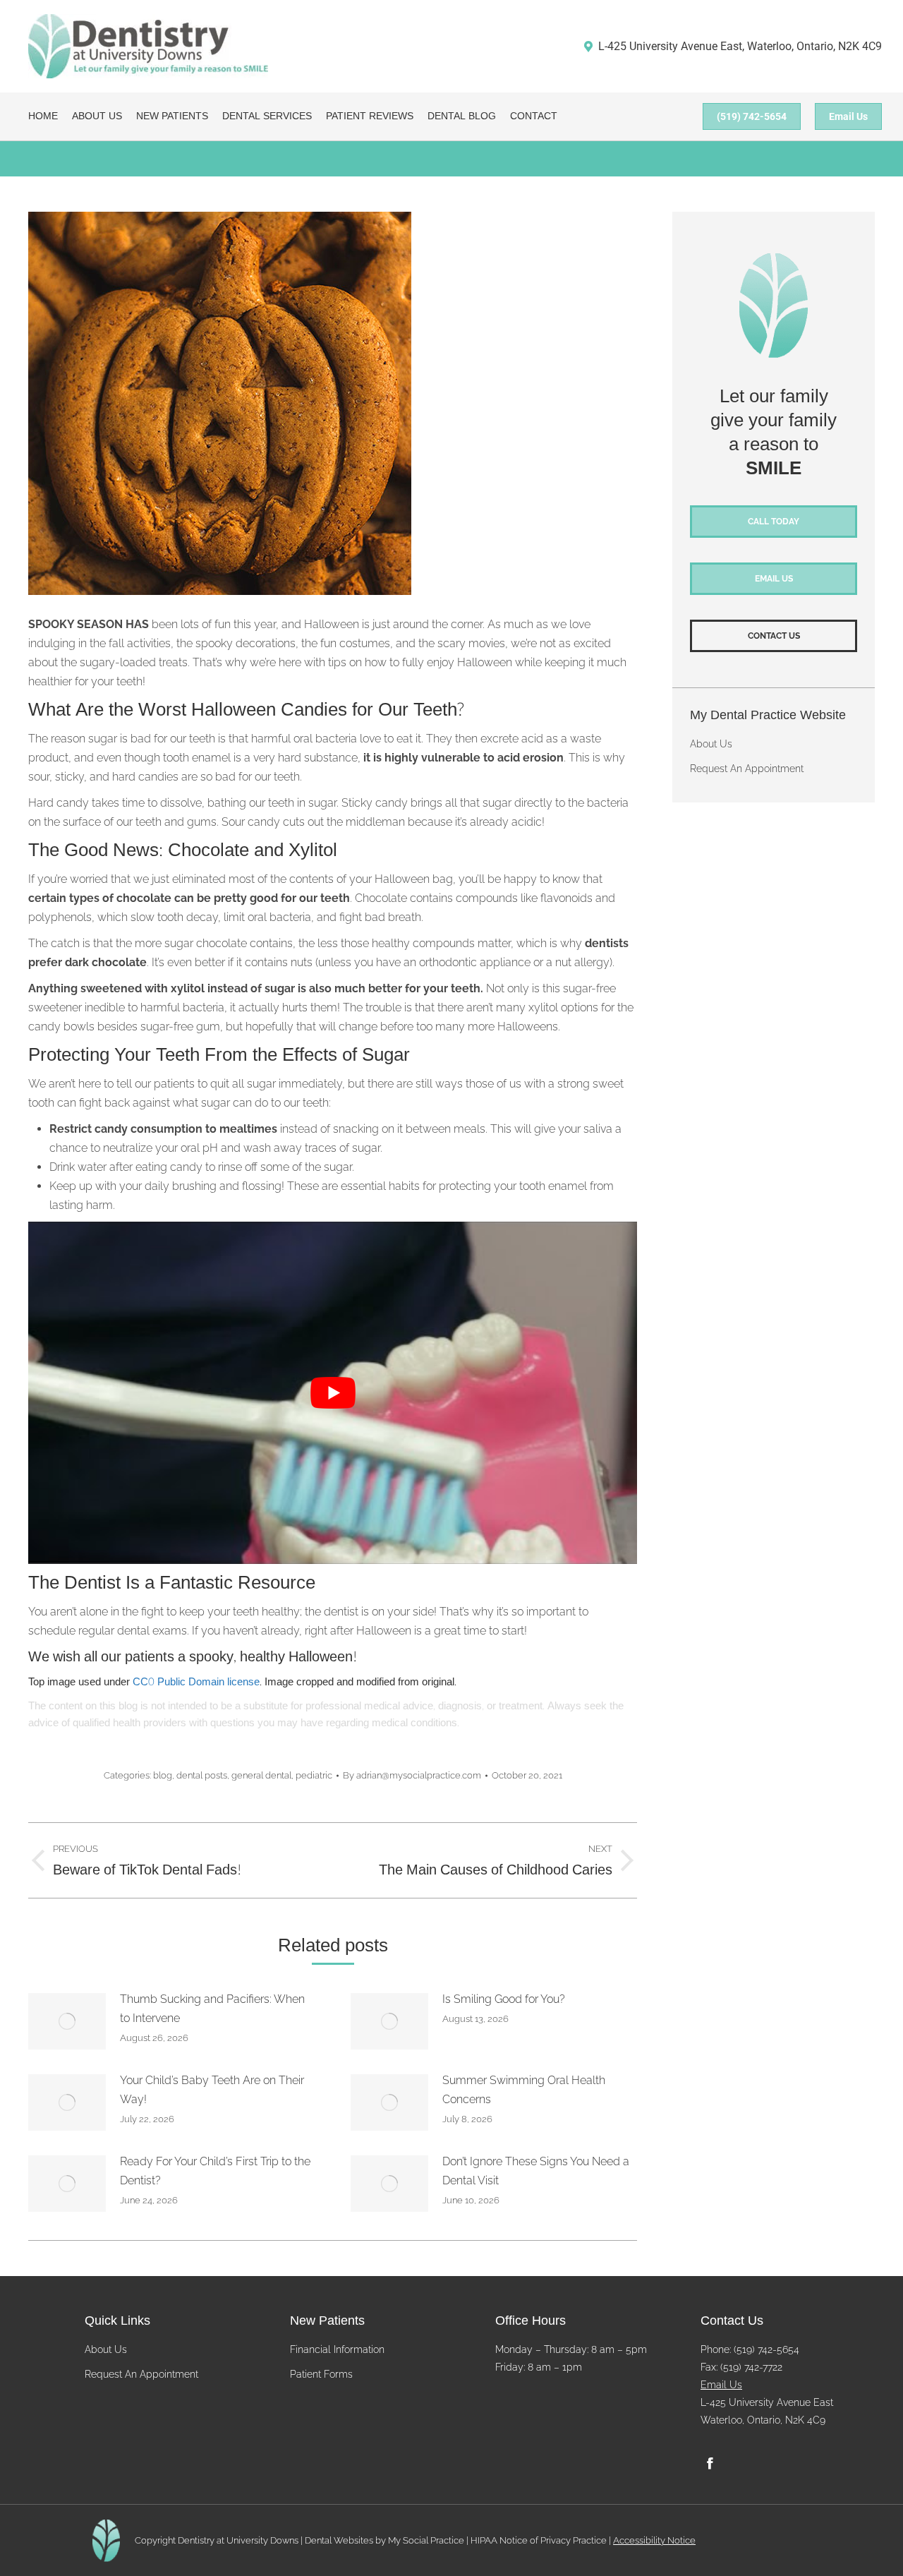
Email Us (721, 2385)
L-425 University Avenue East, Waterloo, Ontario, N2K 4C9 (740, 46)
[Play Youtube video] (333, 1393)
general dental (261, 1775)
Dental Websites (339, 2540)
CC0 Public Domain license (196, 1682)
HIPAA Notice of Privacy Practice (539, 2540)
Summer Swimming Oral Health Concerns (524, 2090)
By (412, 1775)
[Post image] (67, 2021)
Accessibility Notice (654, 2540)
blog (163, 1775)
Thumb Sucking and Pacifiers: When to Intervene (212, 2009)
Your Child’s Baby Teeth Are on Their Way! (212, 2090)
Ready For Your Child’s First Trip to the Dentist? (215, 2171)
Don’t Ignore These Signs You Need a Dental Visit (536, 2171)
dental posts (202, 1775)
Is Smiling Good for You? (504, 1999)
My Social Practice (425, 2540)
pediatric (314, 1775)
